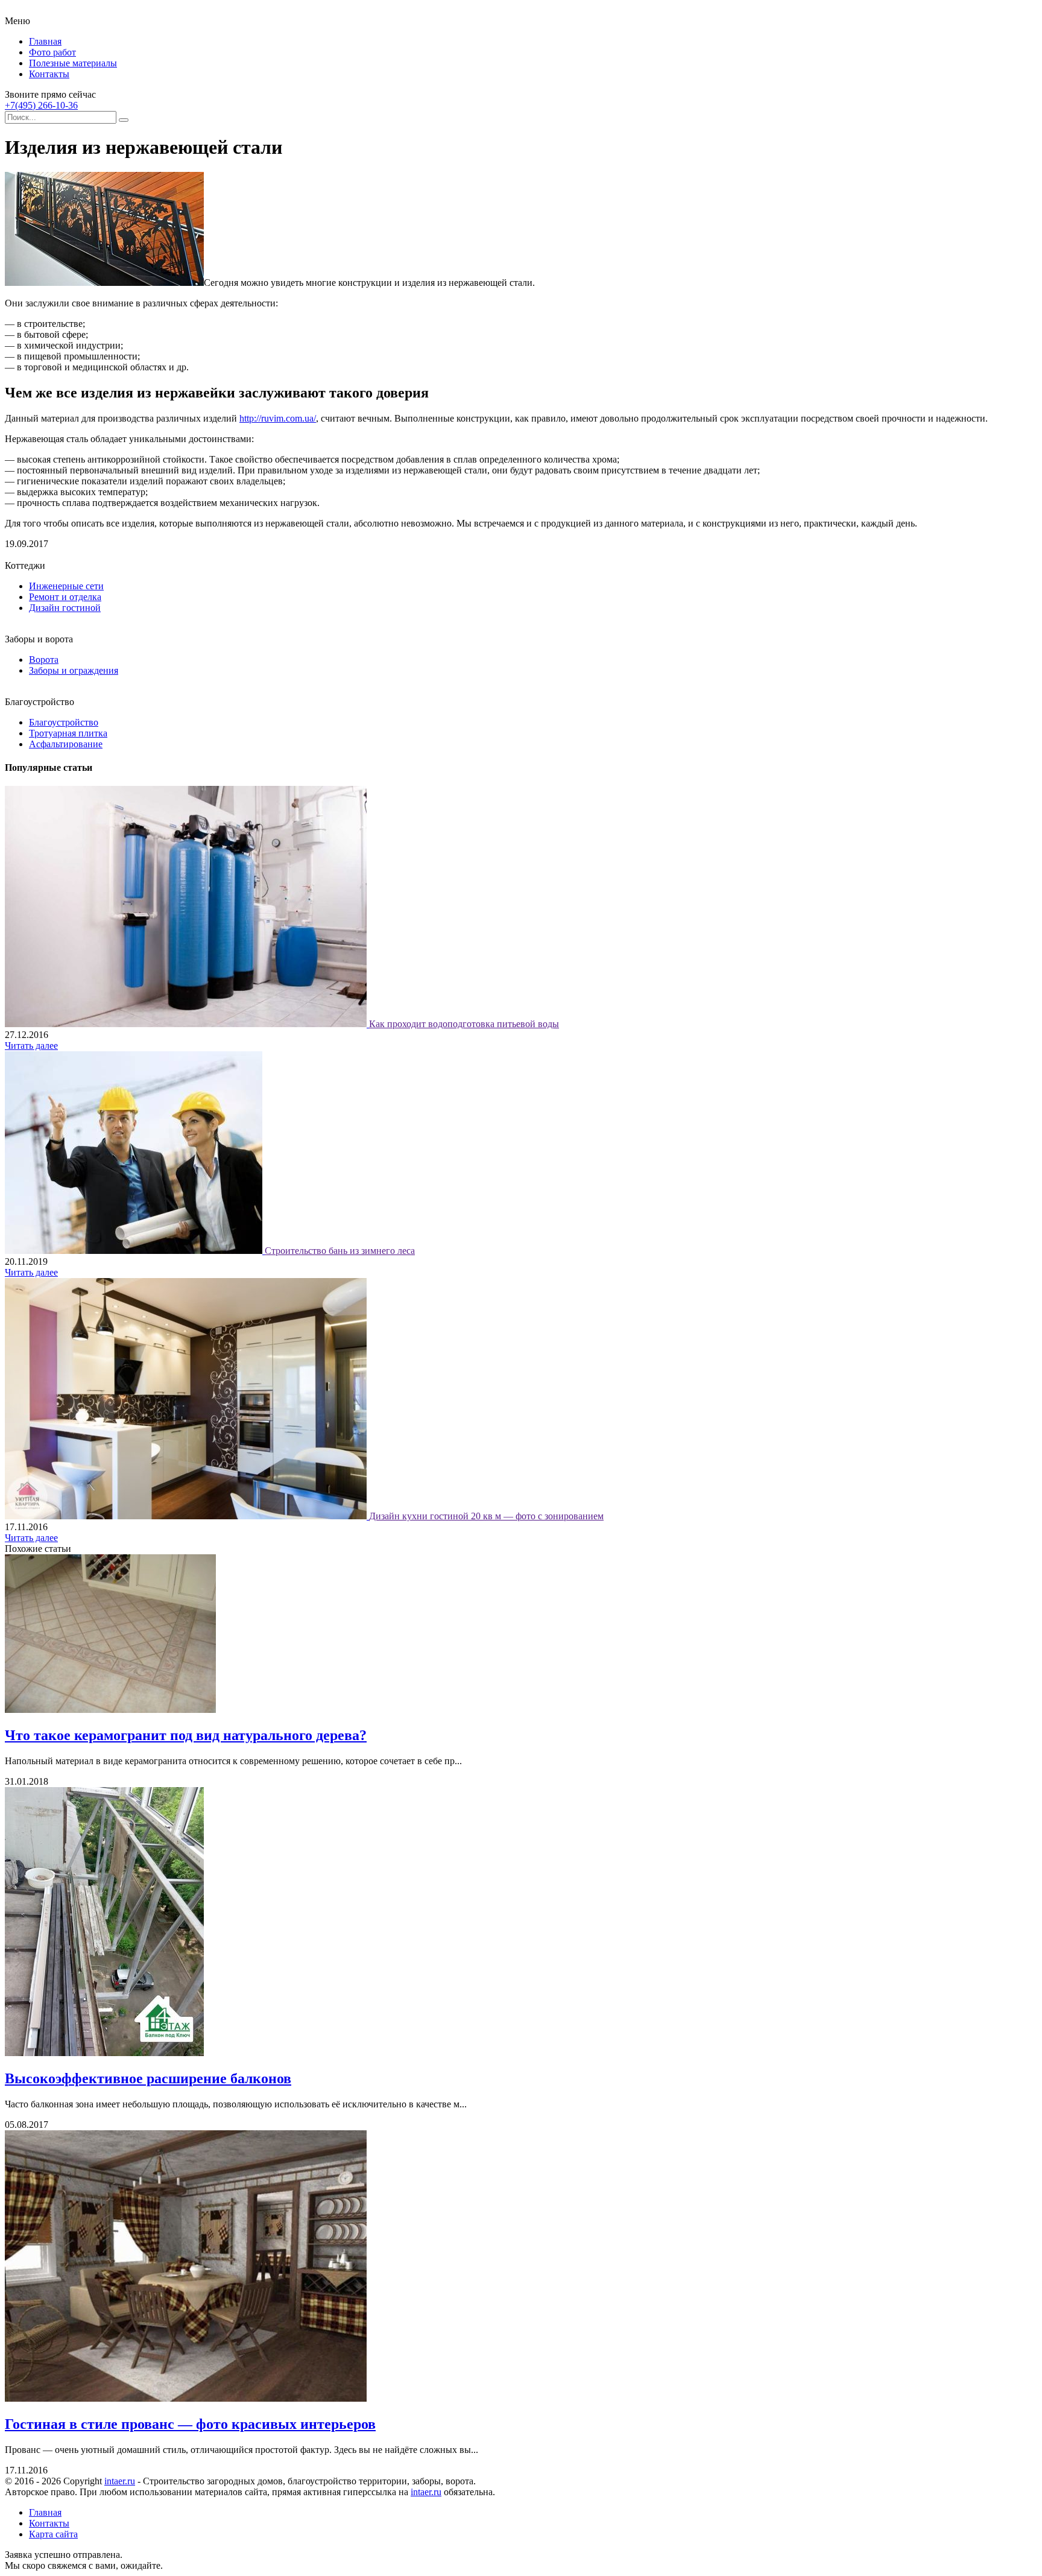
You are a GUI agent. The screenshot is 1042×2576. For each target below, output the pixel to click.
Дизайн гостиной (65, 608)
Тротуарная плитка (68, 733)
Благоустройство (64, 722)
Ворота (44, 660)
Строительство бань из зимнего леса (340, 1251)
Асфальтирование (66, 744)
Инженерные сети (66, 586)
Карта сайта (53, 2534)
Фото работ (52, 52)
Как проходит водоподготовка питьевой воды (464, 1024)
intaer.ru (120, 2481)
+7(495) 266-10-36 (41, 105)
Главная (45, 41)
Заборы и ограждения (74, 670)
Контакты (49, 74)
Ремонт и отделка (65, 597)
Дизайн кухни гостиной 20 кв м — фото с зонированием (486, 1516)
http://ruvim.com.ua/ (278, 418)
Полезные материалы (73, 63)
